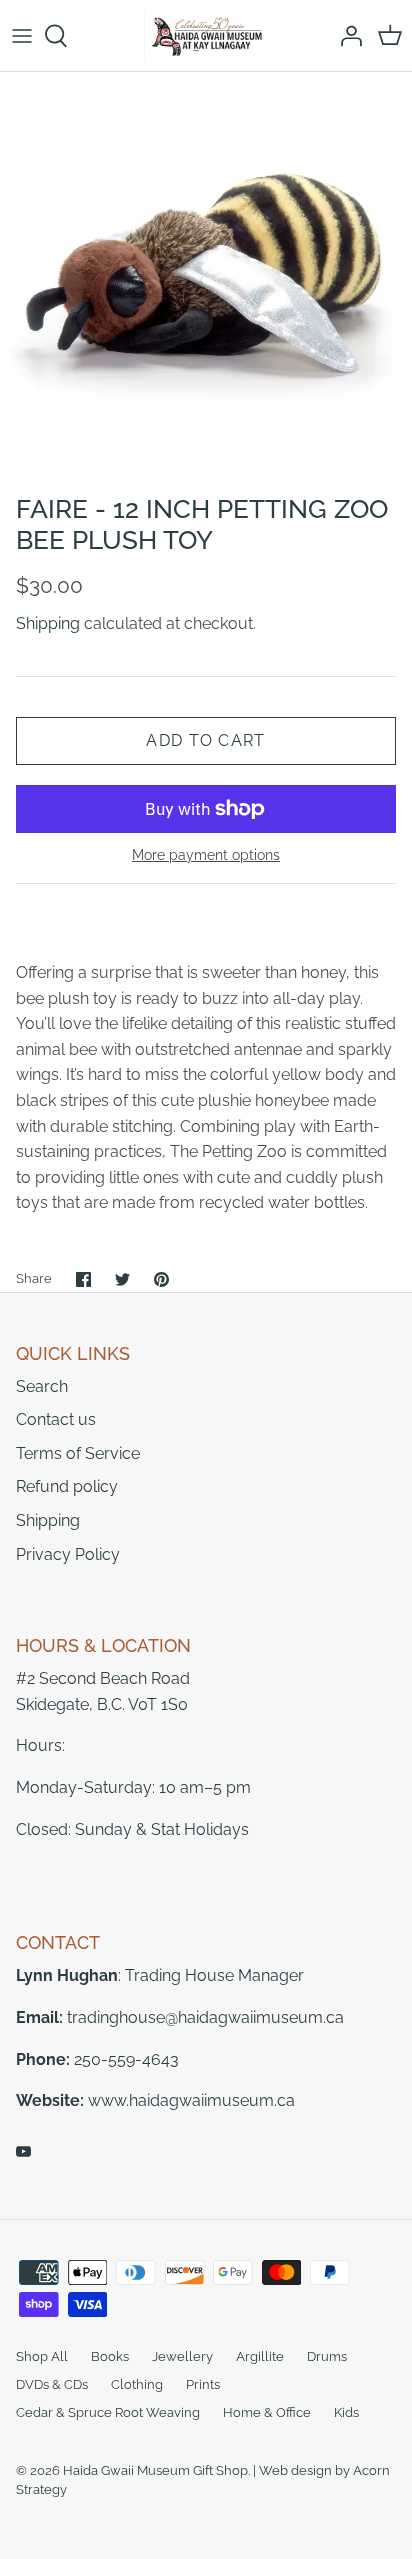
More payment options (206, 855)
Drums (327, 2356)
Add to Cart (205, 740)
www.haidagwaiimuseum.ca (191, 2100)
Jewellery (182, 2356)
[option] (206, 278)
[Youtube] (23, 2151)
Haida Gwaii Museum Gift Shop (155, 2470)
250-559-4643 (126, 2059)
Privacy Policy (68, 1554)
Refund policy (67, 1486)
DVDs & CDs (52, 2384)
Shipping (48, 623)
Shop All (42, 2356)
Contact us (56, 1419)
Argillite (260, 2356)
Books (110, 2356)
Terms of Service (78, 1453)
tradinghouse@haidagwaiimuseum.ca (205, 2017)
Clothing (137, 2384)
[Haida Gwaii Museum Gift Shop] (206, 35)
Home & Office (267, 2412)
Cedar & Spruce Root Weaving (108, 2412)
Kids (346, 2412)
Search (42, 1386)
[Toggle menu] (22, 36)
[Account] (346, 36)
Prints (203, 2384)
